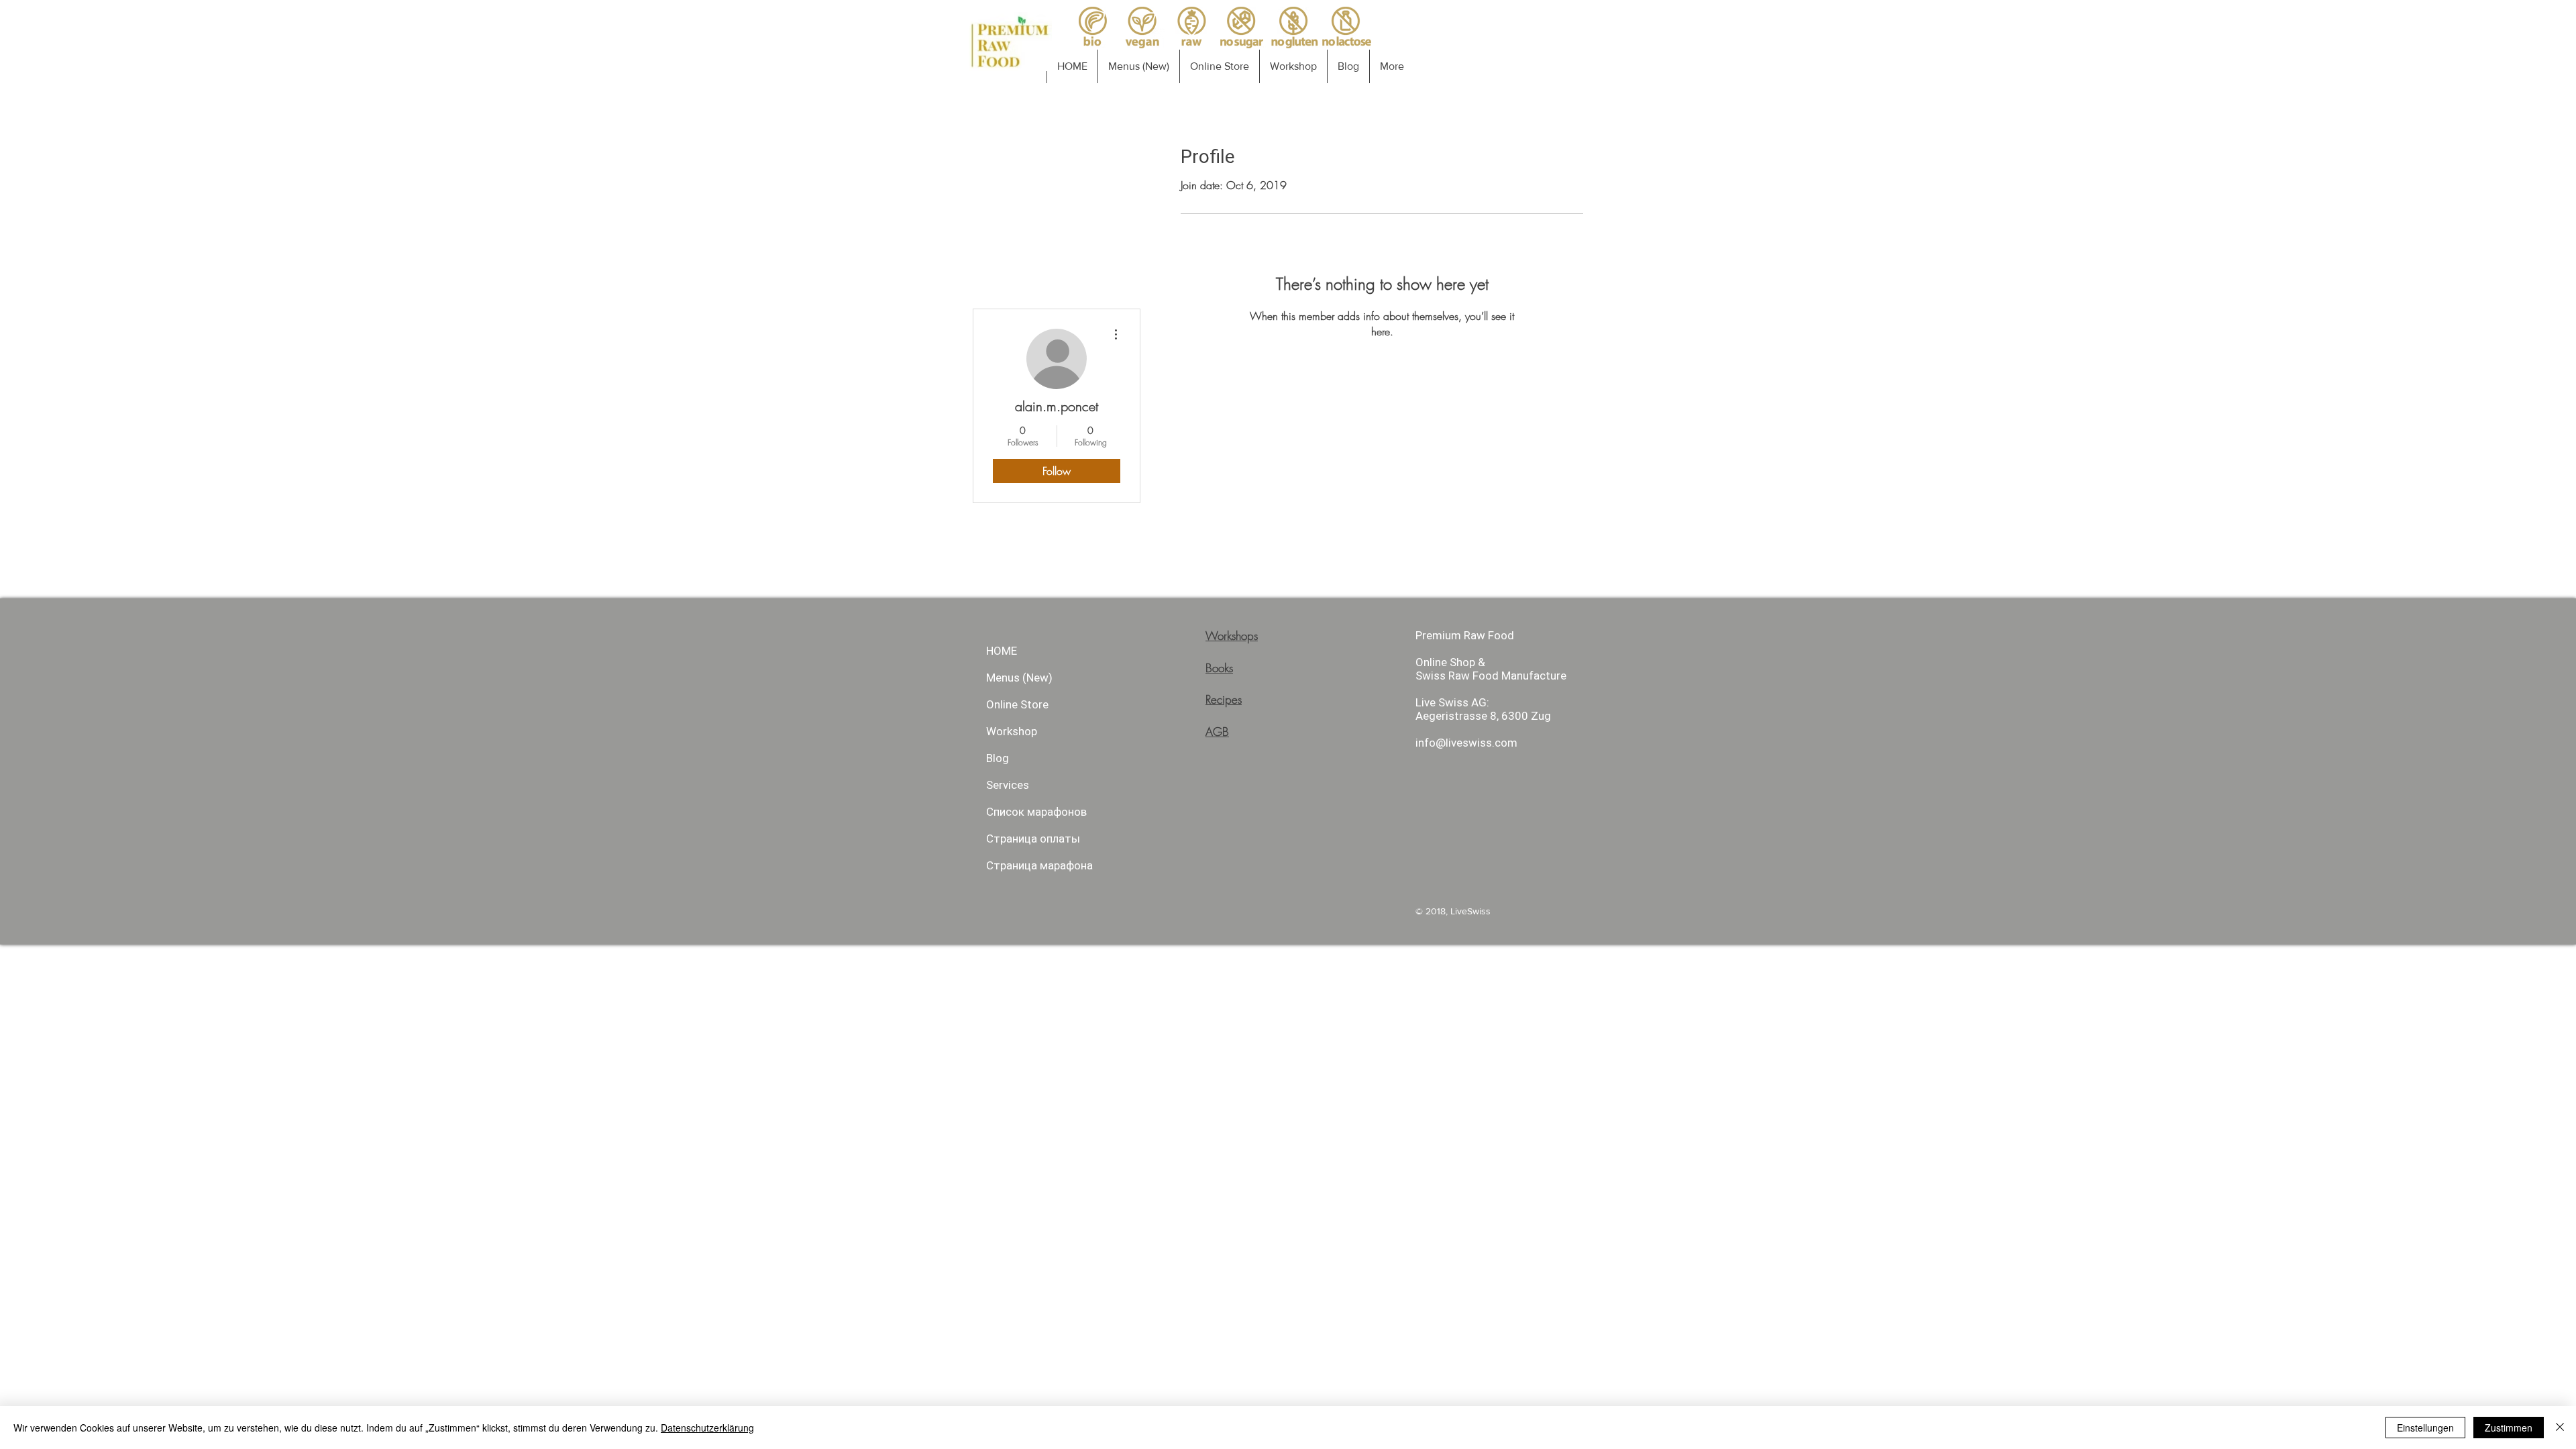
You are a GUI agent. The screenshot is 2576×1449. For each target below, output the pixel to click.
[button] (2521, 48)
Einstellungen (2425, 1428)
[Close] (2560, 1428)
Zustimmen (2509, 1428)
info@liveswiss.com (1320, 655)
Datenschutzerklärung (707, 1428)
